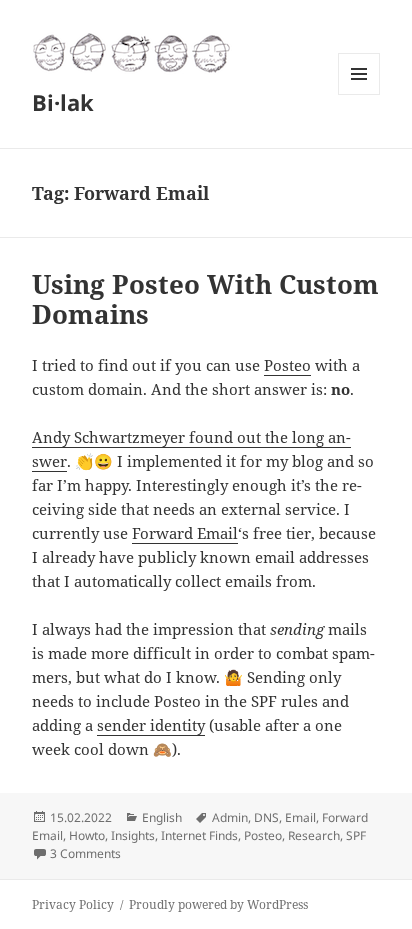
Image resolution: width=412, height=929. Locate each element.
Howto (87, 835)
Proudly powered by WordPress (218, 904)
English (162, 817)
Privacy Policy (73, 904)
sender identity (151, 725)
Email (300, 817)
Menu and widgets (359, 94)
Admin (230, 817)
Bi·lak (63, 102)
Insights (133, 835)
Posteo (287, 365)
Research (314, 835)
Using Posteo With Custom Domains (205, 299)
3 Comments (85, 853)
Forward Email (185, 533)
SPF (356, 835)
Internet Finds (199, 835)
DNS (266, 817)
